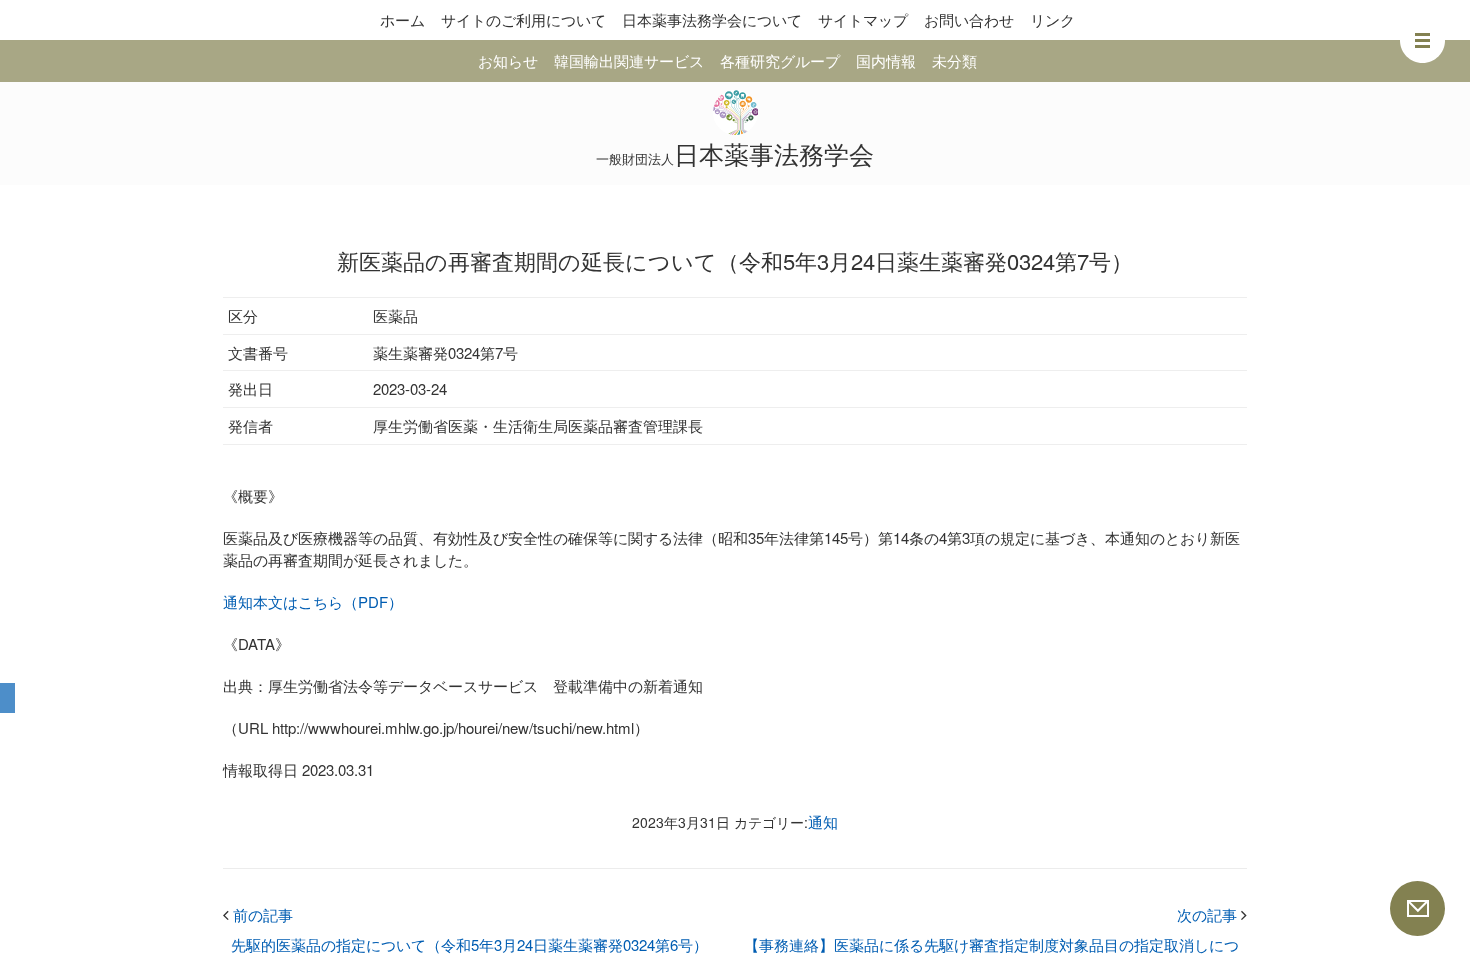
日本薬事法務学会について (712, 19)
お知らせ (508, 60)
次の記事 (1212, 914)
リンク (1052, 19)
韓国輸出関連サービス (629, 60)
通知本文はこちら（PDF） (313, 601)
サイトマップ (863, 19)
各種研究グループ (780, 60)
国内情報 (886, 60)
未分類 (954, 60)
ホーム (402, 19)
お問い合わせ (969, 19)
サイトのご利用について (523, 19)
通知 (823, 821)
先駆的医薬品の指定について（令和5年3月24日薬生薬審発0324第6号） (469, 944)
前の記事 (258, 914)
